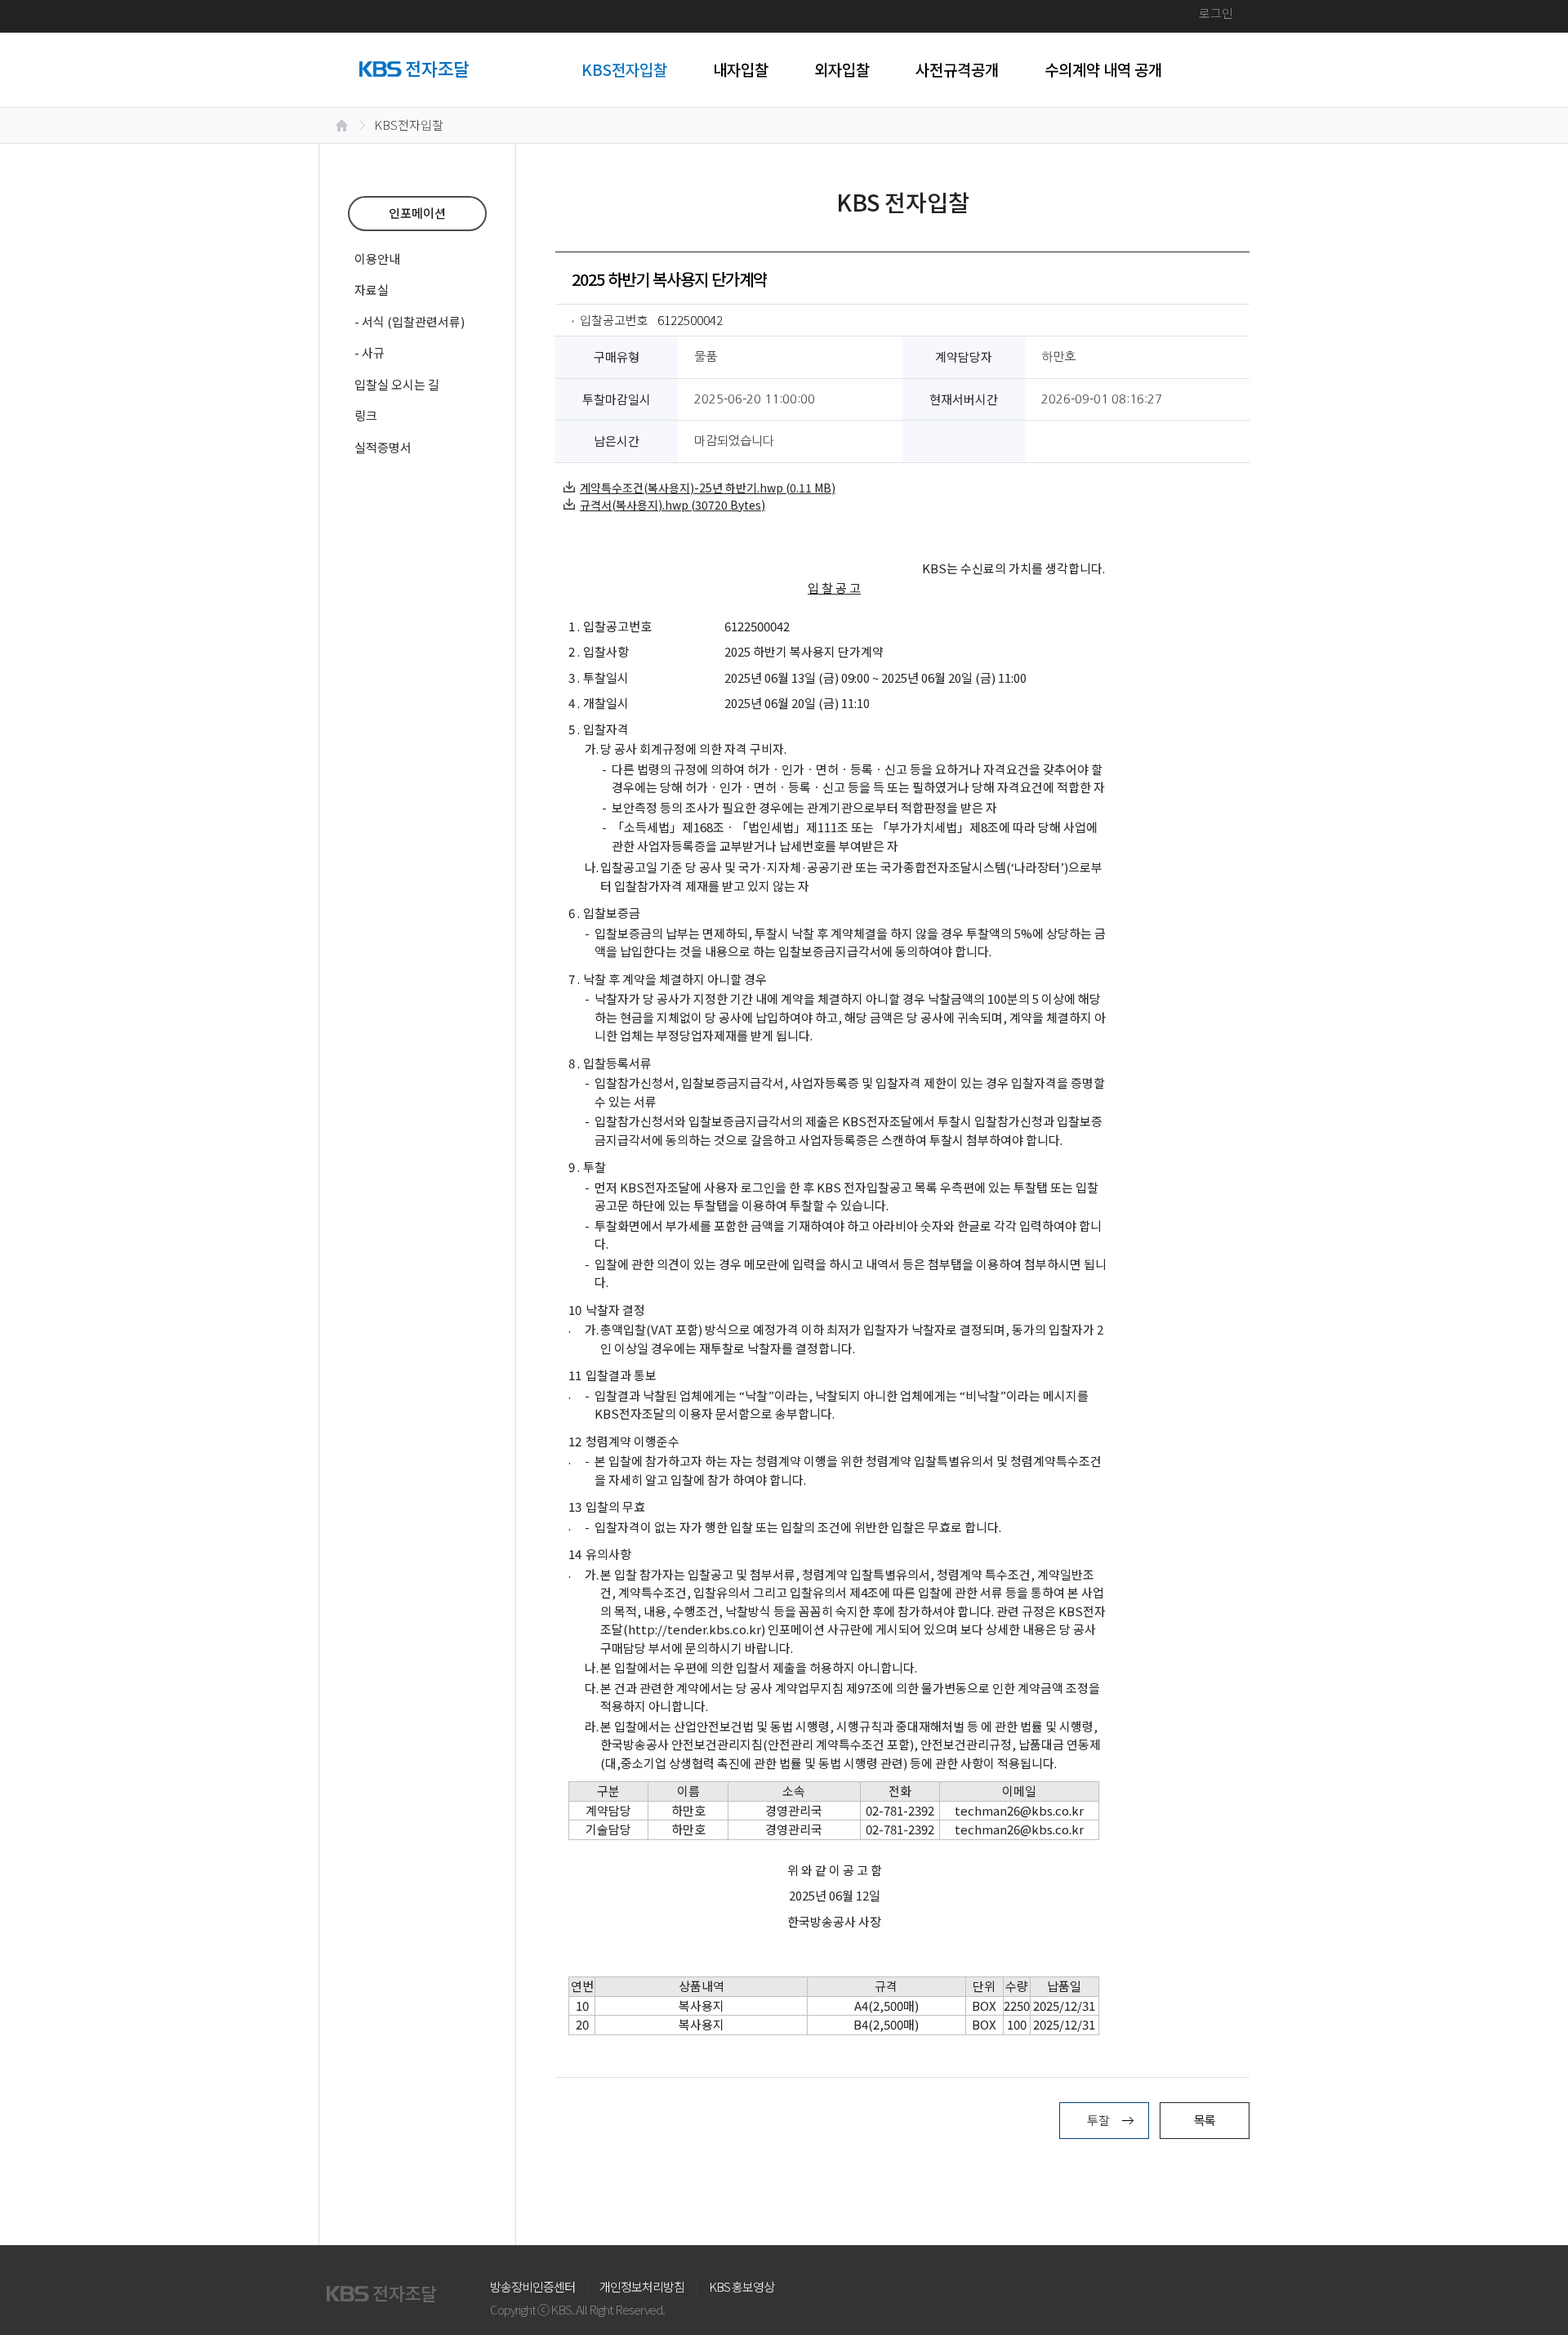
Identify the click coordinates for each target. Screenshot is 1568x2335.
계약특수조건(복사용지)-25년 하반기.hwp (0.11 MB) (708, 488)
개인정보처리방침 (642, 2286)
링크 (366, 415)
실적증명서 (383, 447)
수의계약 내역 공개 (1103, 69)
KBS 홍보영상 (742, 2286)
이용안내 (377, 258)
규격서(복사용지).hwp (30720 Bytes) (673, 505)
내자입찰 (741, 69)
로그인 (1216, 13)
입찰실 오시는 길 (397, 384)
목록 (1205, 2120)
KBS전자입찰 (624, 69)
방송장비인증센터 (532, 2286)
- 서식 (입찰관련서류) (410, 321)
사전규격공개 (957, 69)
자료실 (372, 290)
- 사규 (370, 352)
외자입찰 (842, 69)
